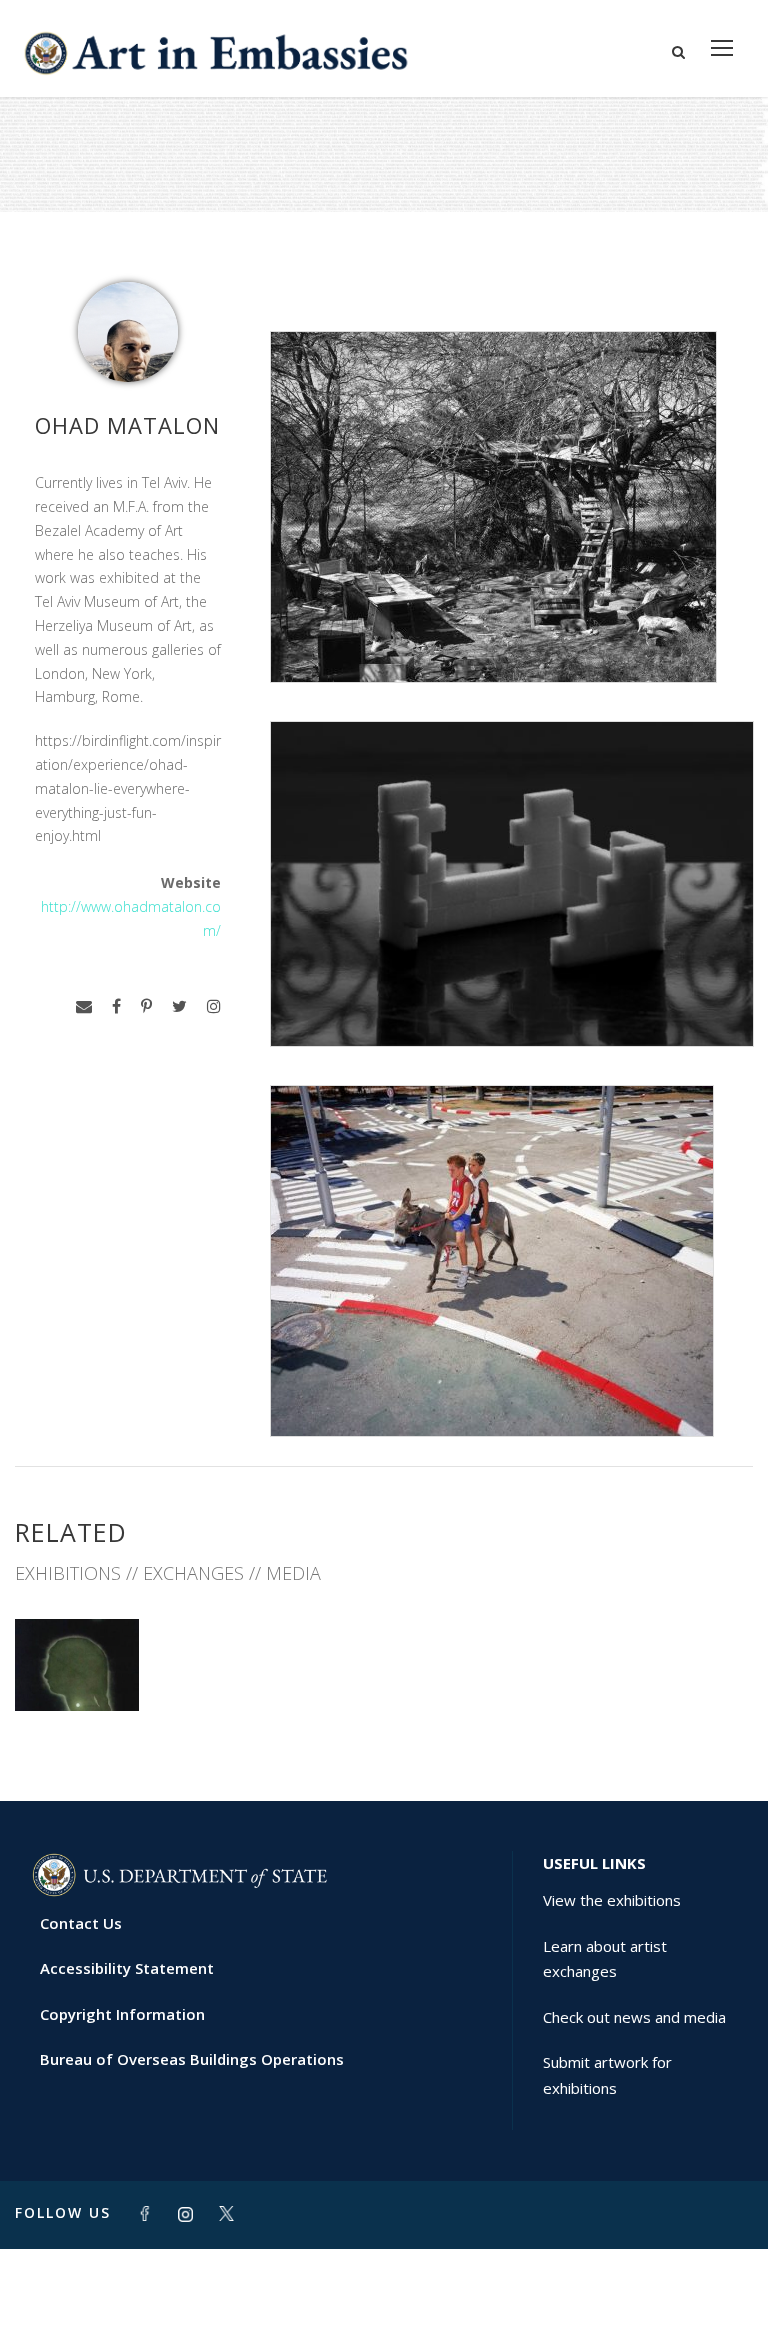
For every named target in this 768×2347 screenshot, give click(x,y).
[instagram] (214, 1006)
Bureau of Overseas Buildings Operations (192, 2059)
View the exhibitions (612, 1900)
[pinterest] (146, 1006)
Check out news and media (634, 2017)
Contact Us (81, 1923)
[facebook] (116, 1006)
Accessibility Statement (127, 1968)
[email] (84, 1006)
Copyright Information (122, 2014)
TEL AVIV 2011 (77, 1666)
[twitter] (179, 1006)
